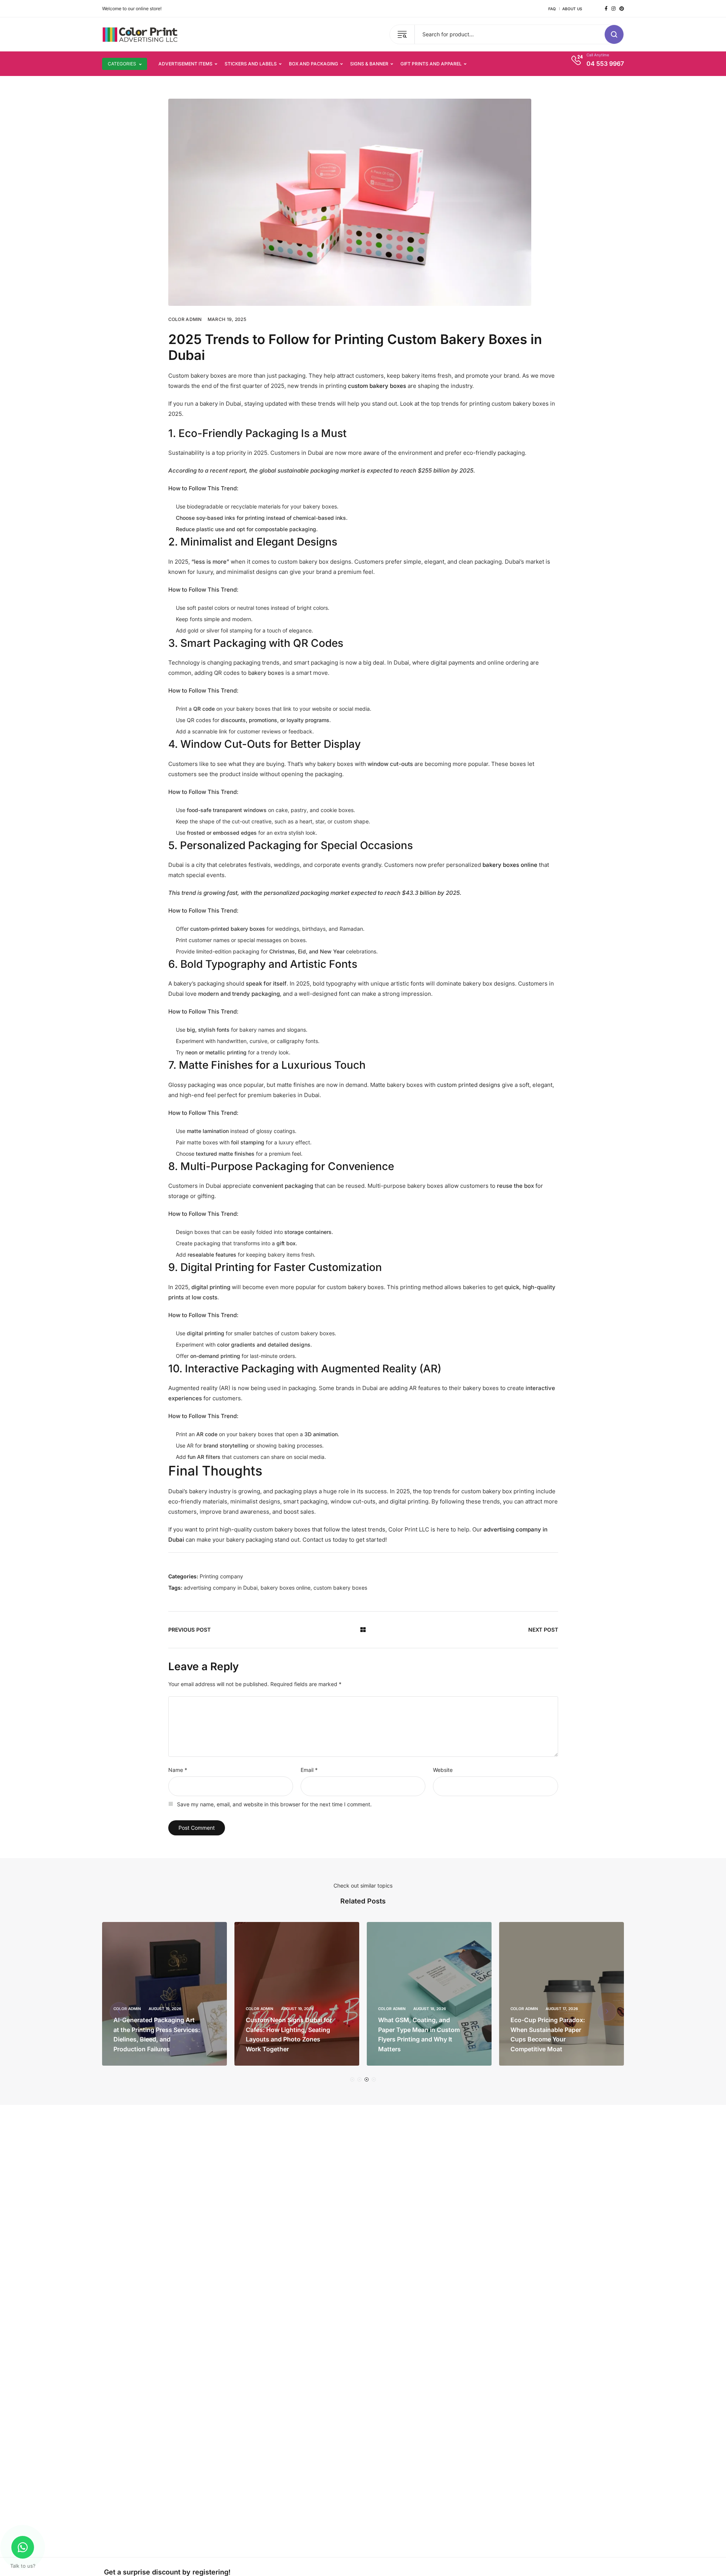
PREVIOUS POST (189, 1630)
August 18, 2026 (302, 2009)
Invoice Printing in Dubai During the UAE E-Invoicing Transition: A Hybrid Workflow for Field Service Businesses (555, 2030)
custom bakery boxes (340, 1588)
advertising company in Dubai (221, 1588)
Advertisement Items (185, 64)
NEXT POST (543, 1630)
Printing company (221, 1576)
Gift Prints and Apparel (431, 64)
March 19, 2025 (227, 319)
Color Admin (185, 319)
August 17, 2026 (435, 2009)
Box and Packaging (313, 64)
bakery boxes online (285, 1588)
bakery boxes (266, 673)
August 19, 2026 (170, 2009)
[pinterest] (622, 9)
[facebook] (606, 9)
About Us (572, 9)
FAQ (552, 9)
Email (309, 1770)
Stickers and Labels (251, 64)
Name (178, 1770)
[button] (352, 2079)
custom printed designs (469, 1085)
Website (443, 1770)
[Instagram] (614, 9)
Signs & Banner (369, 64)
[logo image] (140, 34)
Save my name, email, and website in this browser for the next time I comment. (274, 1804)
